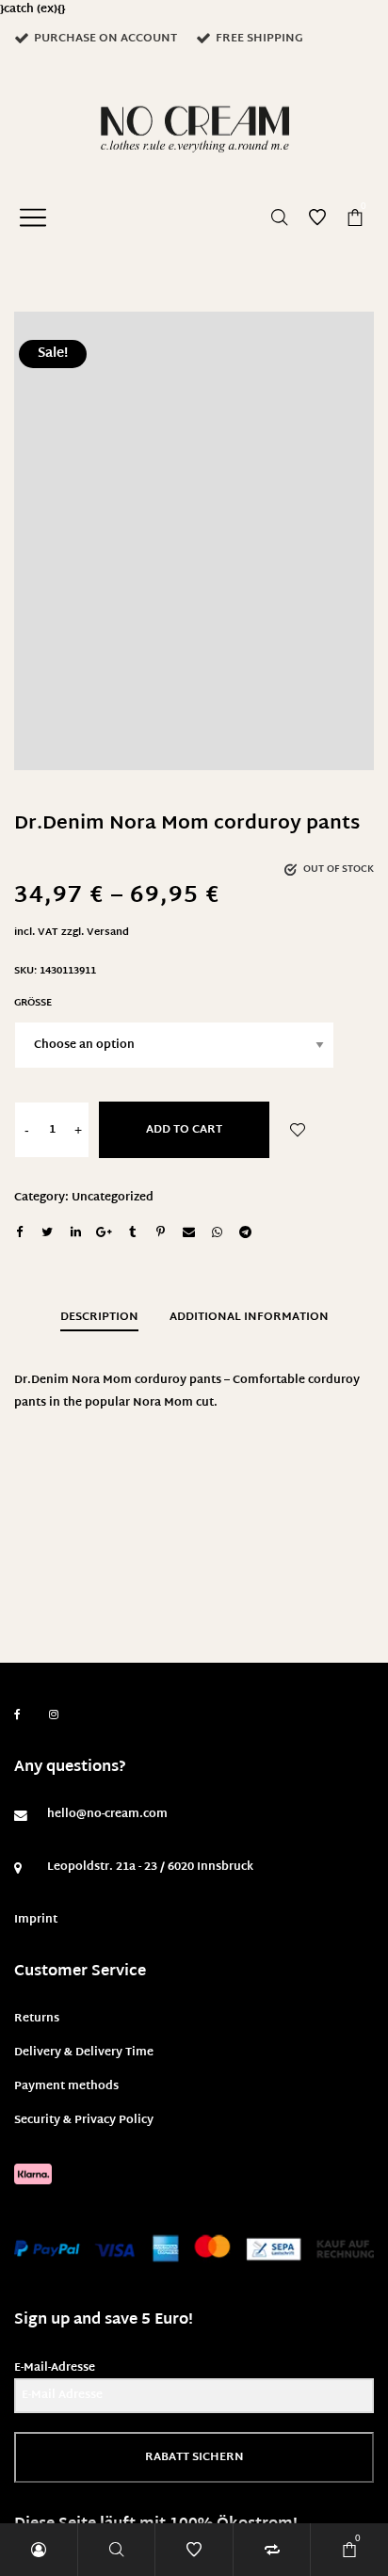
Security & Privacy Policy (84, 2120)
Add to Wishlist (298, 1130)
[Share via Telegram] (245, 1232)
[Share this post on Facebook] (19, 1232)
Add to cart (184, 1130)
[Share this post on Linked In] (75, 1232)
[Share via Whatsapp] (217, 1232)
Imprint (36, 1920)
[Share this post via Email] (188, 1232)
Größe (33, 1003)
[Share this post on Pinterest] (160, 1232)
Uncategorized (113, 1198)
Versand (108, 933)
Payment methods (66, 2086)
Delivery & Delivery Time (84, 2053)
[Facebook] (17, 1715)
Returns (37, 2019)
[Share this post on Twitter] (47, 1232)
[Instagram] (54, 1715)
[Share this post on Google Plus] (104, 1232)
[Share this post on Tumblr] (132, 1232)
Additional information (249, 1317)
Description (99, 1317)
